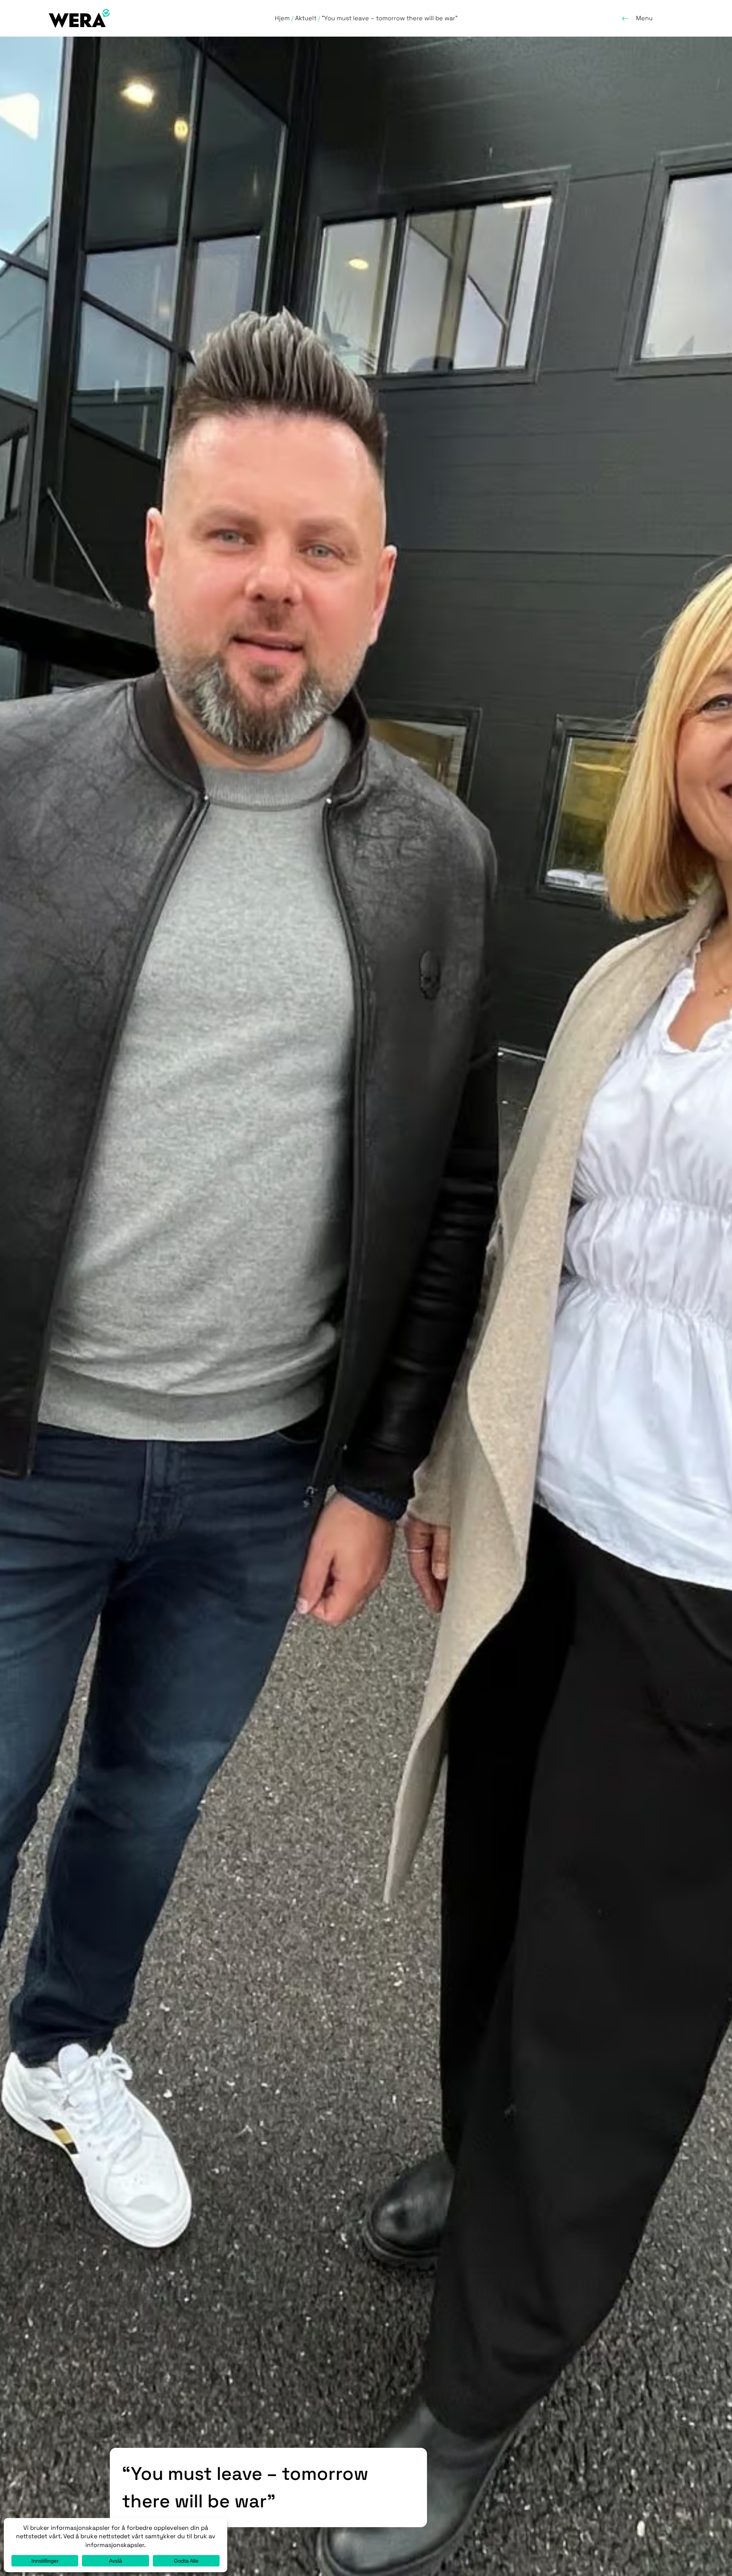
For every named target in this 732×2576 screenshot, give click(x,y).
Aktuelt (306, 18)
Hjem (282, 18)
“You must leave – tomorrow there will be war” (390, 18)
